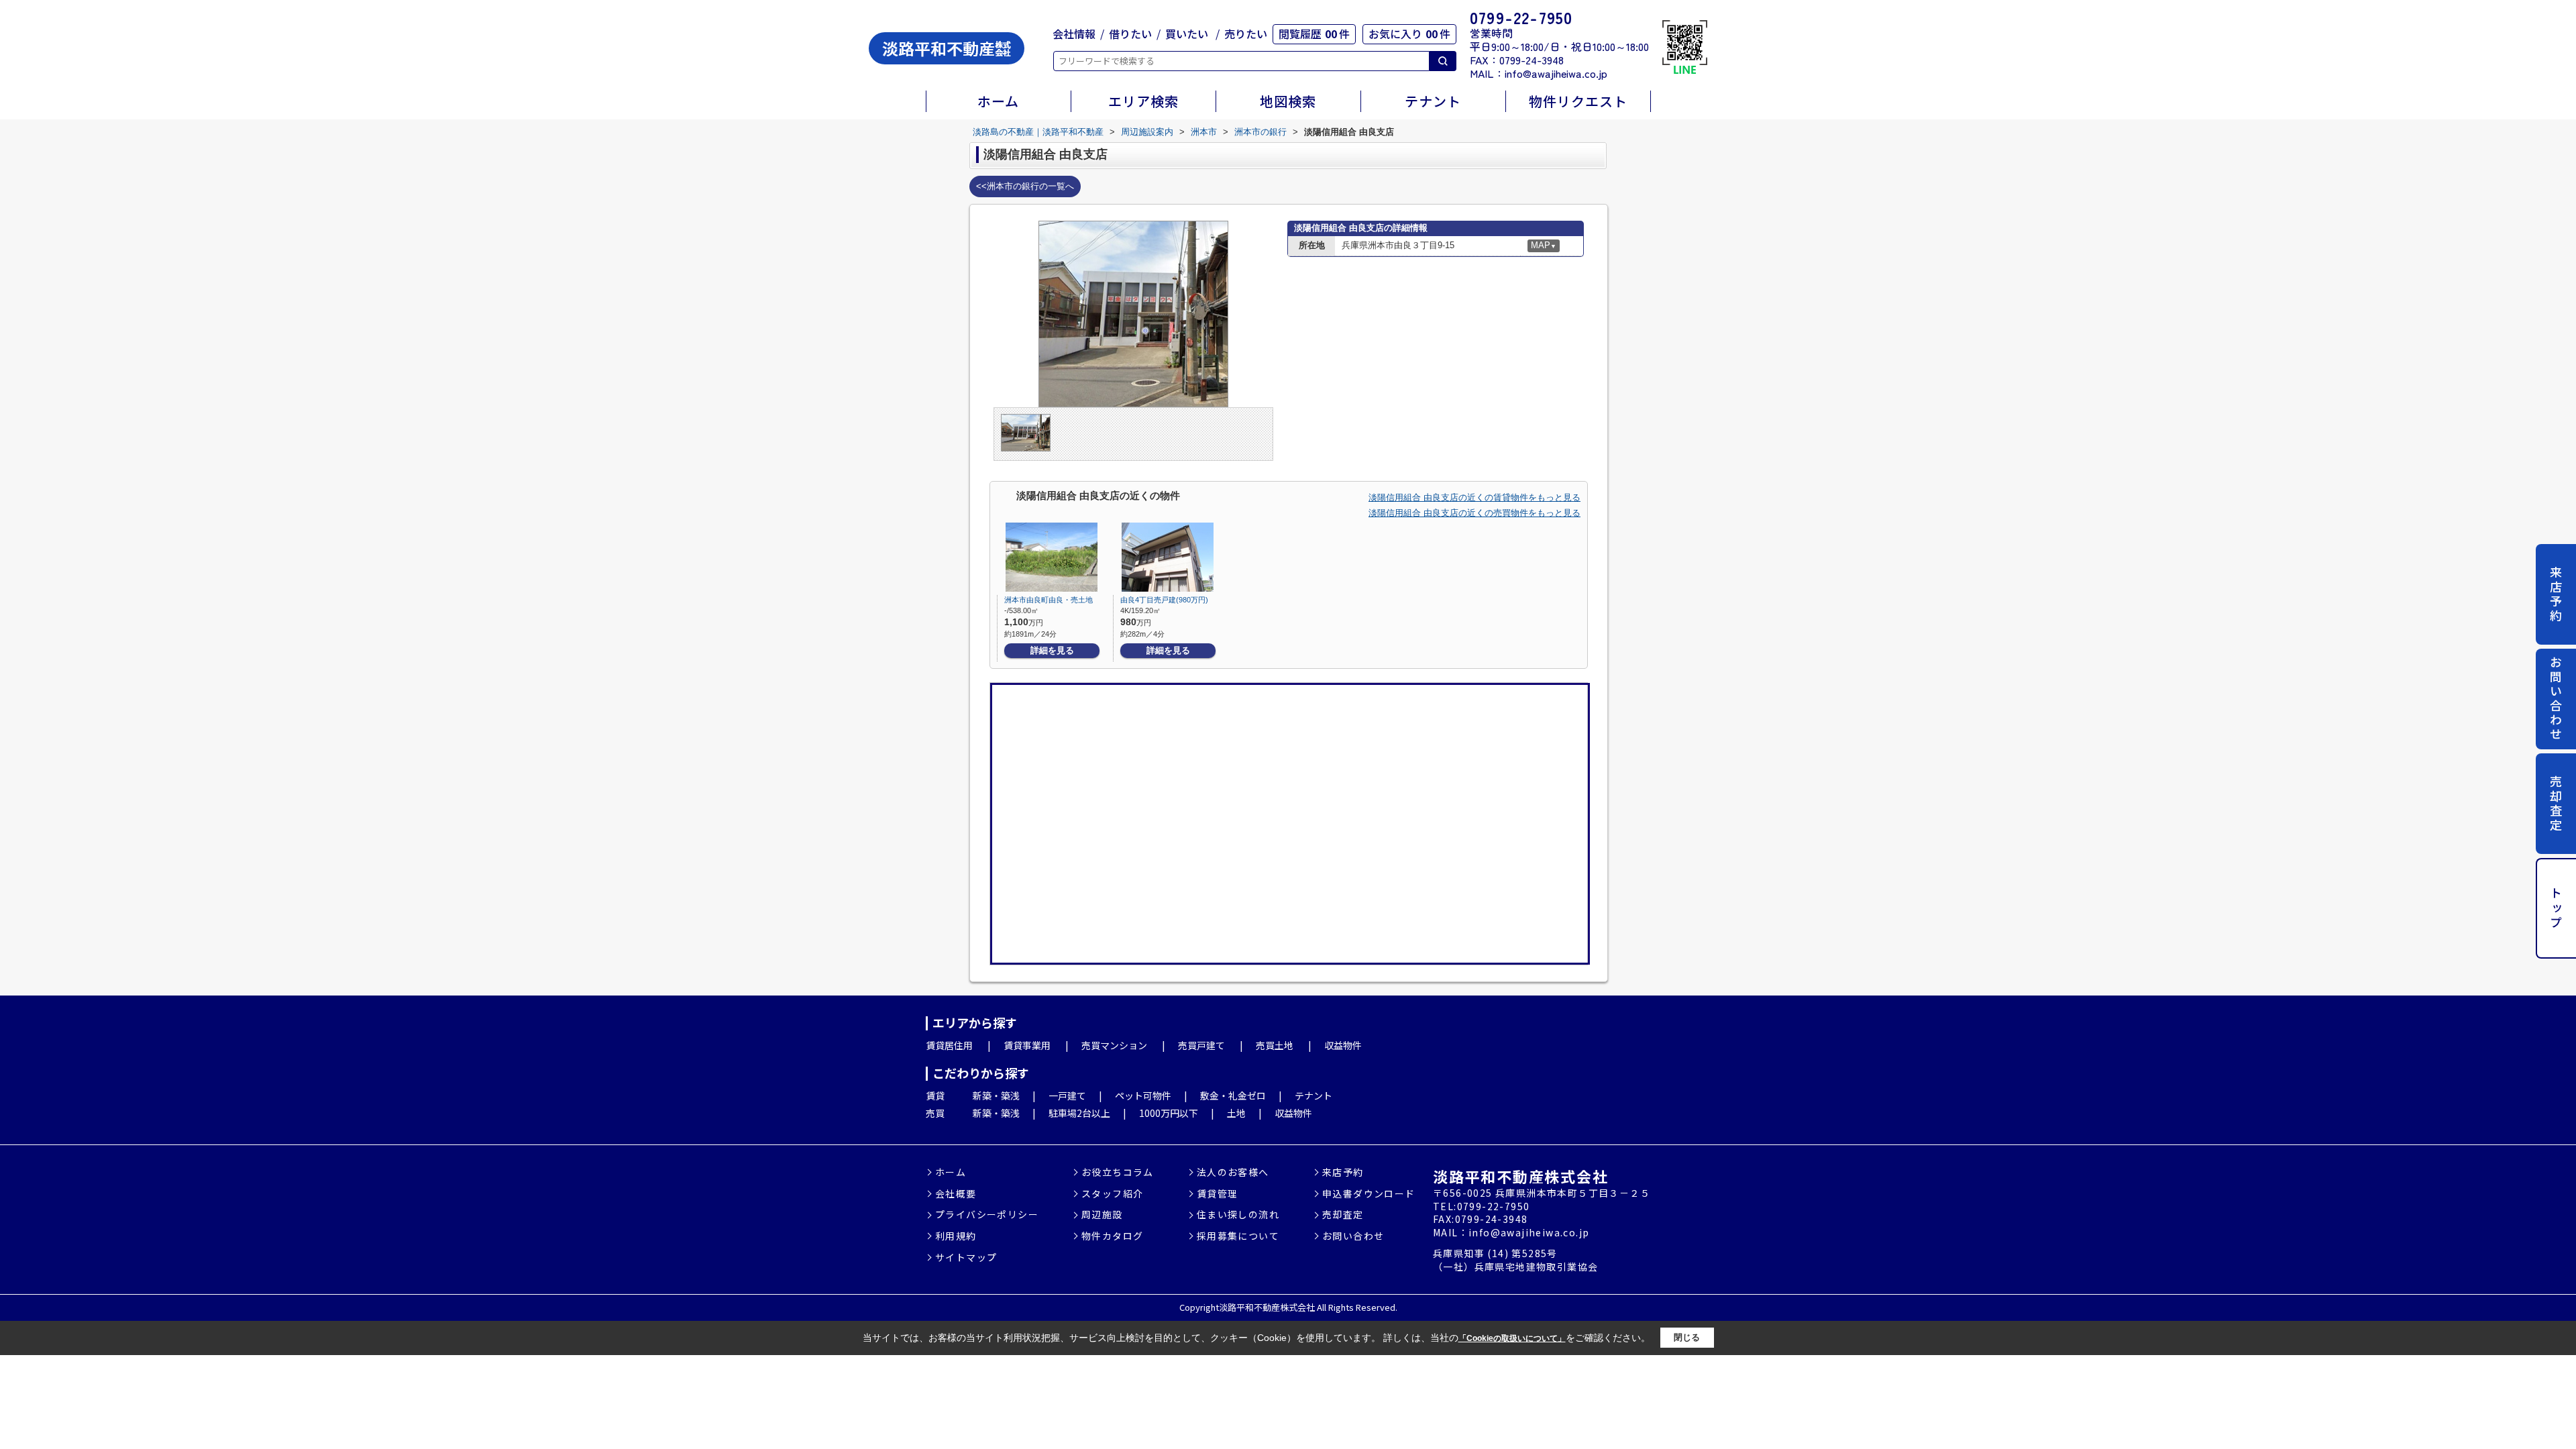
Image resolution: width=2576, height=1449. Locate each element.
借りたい (1130, 34)
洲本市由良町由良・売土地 (1049, 600)
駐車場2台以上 (1079, 1113)
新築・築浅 (996, 1095)
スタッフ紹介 (1112, 1194)
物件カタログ (1112, 1236)
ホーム (998, 101)
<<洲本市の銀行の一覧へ (1025, 186)
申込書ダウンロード (1369, 1194)
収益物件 (1343, 1045)
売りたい (1246, 34)
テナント (1433, 101)
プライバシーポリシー (987, 1215)
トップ (2556, 909)
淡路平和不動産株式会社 (1520, 1176)
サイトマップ (966, 1257)
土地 (1236, 1113)
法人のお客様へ (1233, 1172)
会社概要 (956, 1194)
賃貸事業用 (1027, 1045)
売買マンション (1114, 1045)
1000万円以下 (1169, 1113)
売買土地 (1275, 1045)
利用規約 (956, 1236)
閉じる (1687, 1337)
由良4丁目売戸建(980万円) (1164, 600)
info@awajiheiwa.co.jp (1556, 73)
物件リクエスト (1578, 101)
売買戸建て (1201, 1045)
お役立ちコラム (1118, 1172)
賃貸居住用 (949, 1045)
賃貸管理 (1218, 1194)
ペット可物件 (1143, 1095)
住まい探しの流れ (1238, 1215)
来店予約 (2556, 594)
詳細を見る (1052, 650)
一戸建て (1067, 1095)
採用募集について (1238, 1236)
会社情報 (1074, 34)
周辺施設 (1102, 1215)
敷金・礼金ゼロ (1233, 1095)
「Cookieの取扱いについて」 (1512, 1338)
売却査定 (2556, 804)
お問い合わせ (2556, 699)
